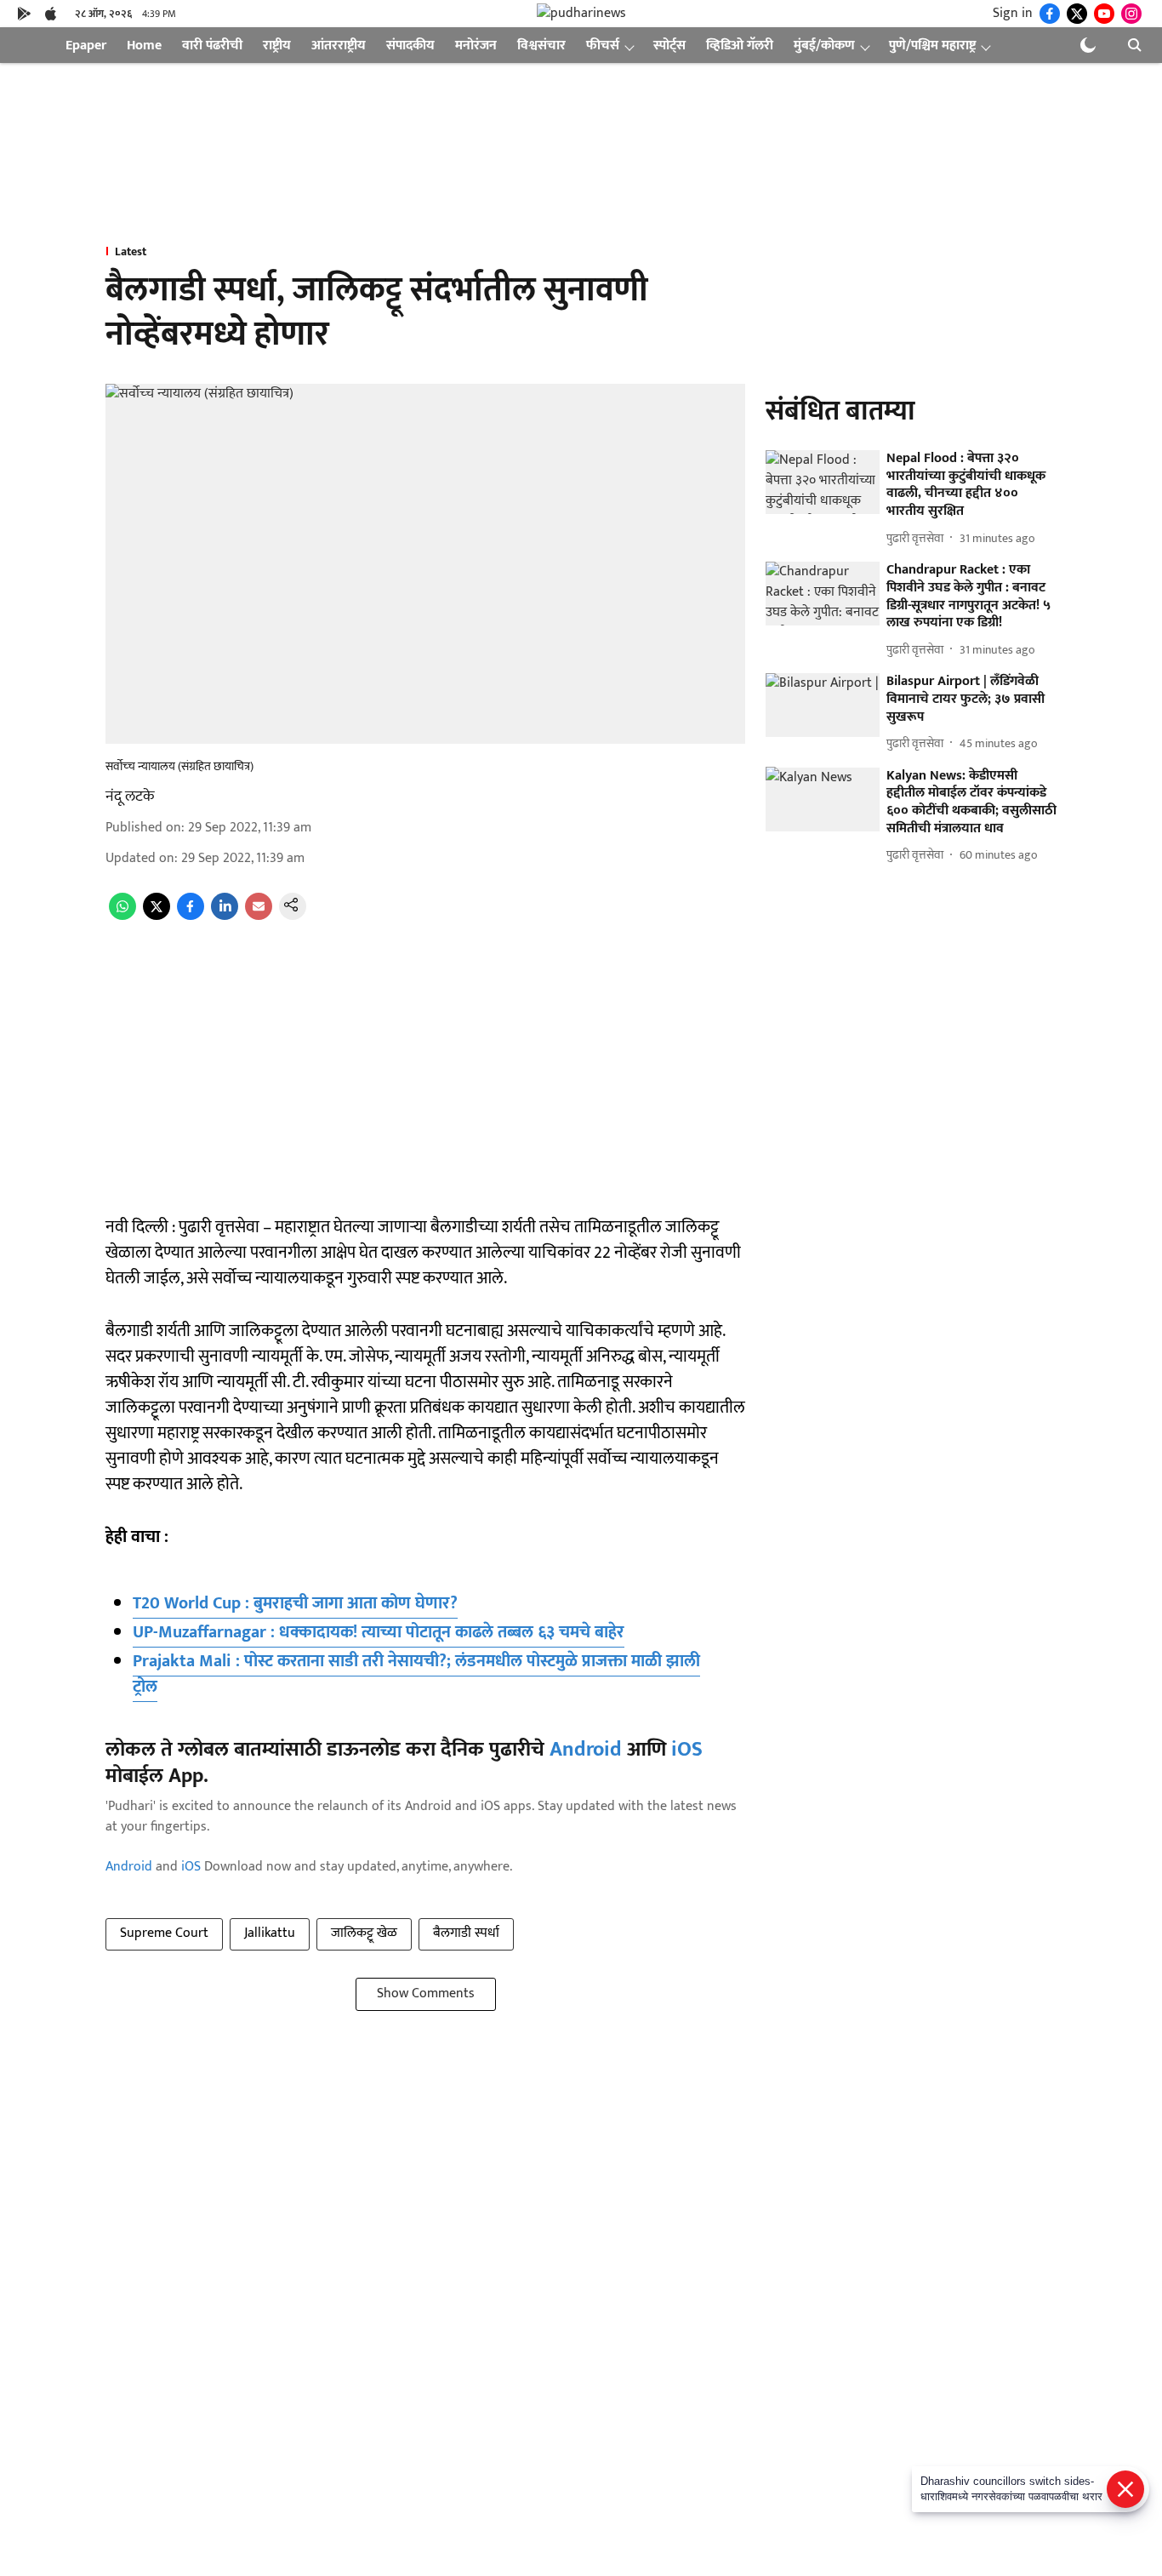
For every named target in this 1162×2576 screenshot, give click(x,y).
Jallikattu (270, 1933)
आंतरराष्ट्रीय (339, 46)
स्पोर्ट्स (669, 46)
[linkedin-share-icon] (225, 916)
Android (586, 1750)
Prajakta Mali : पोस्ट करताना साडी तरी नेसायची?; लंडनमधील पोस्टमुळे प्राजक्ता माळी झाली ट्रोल (416, 1674)
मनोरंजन (476, 46)
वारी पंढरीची (212, 46)
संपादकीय (410, 46)
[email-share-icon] (259, 916)
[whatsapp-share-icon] (122, 916)
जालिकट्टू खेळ (364, 1933)
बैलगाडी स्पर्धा (466, 1933)
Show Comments (426, 1993)
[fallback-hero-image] (823, 482)
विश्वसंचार (541, 46)
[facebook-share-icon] (191, 916)
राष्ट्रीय (277, 46)
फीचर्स (603, 46)
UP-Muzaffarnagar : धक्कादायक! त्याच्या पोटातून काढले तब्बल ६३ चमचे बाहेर (379, 1632)
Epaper (86, 46)
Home (144, 46)
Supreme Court (164, 1933)
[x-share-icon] (157, 916)
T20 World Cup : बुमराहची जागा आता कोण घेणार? (295, 1603)
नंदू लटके (130, 797)
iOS (687, 1750)
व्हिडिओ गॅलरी (740, 46)
